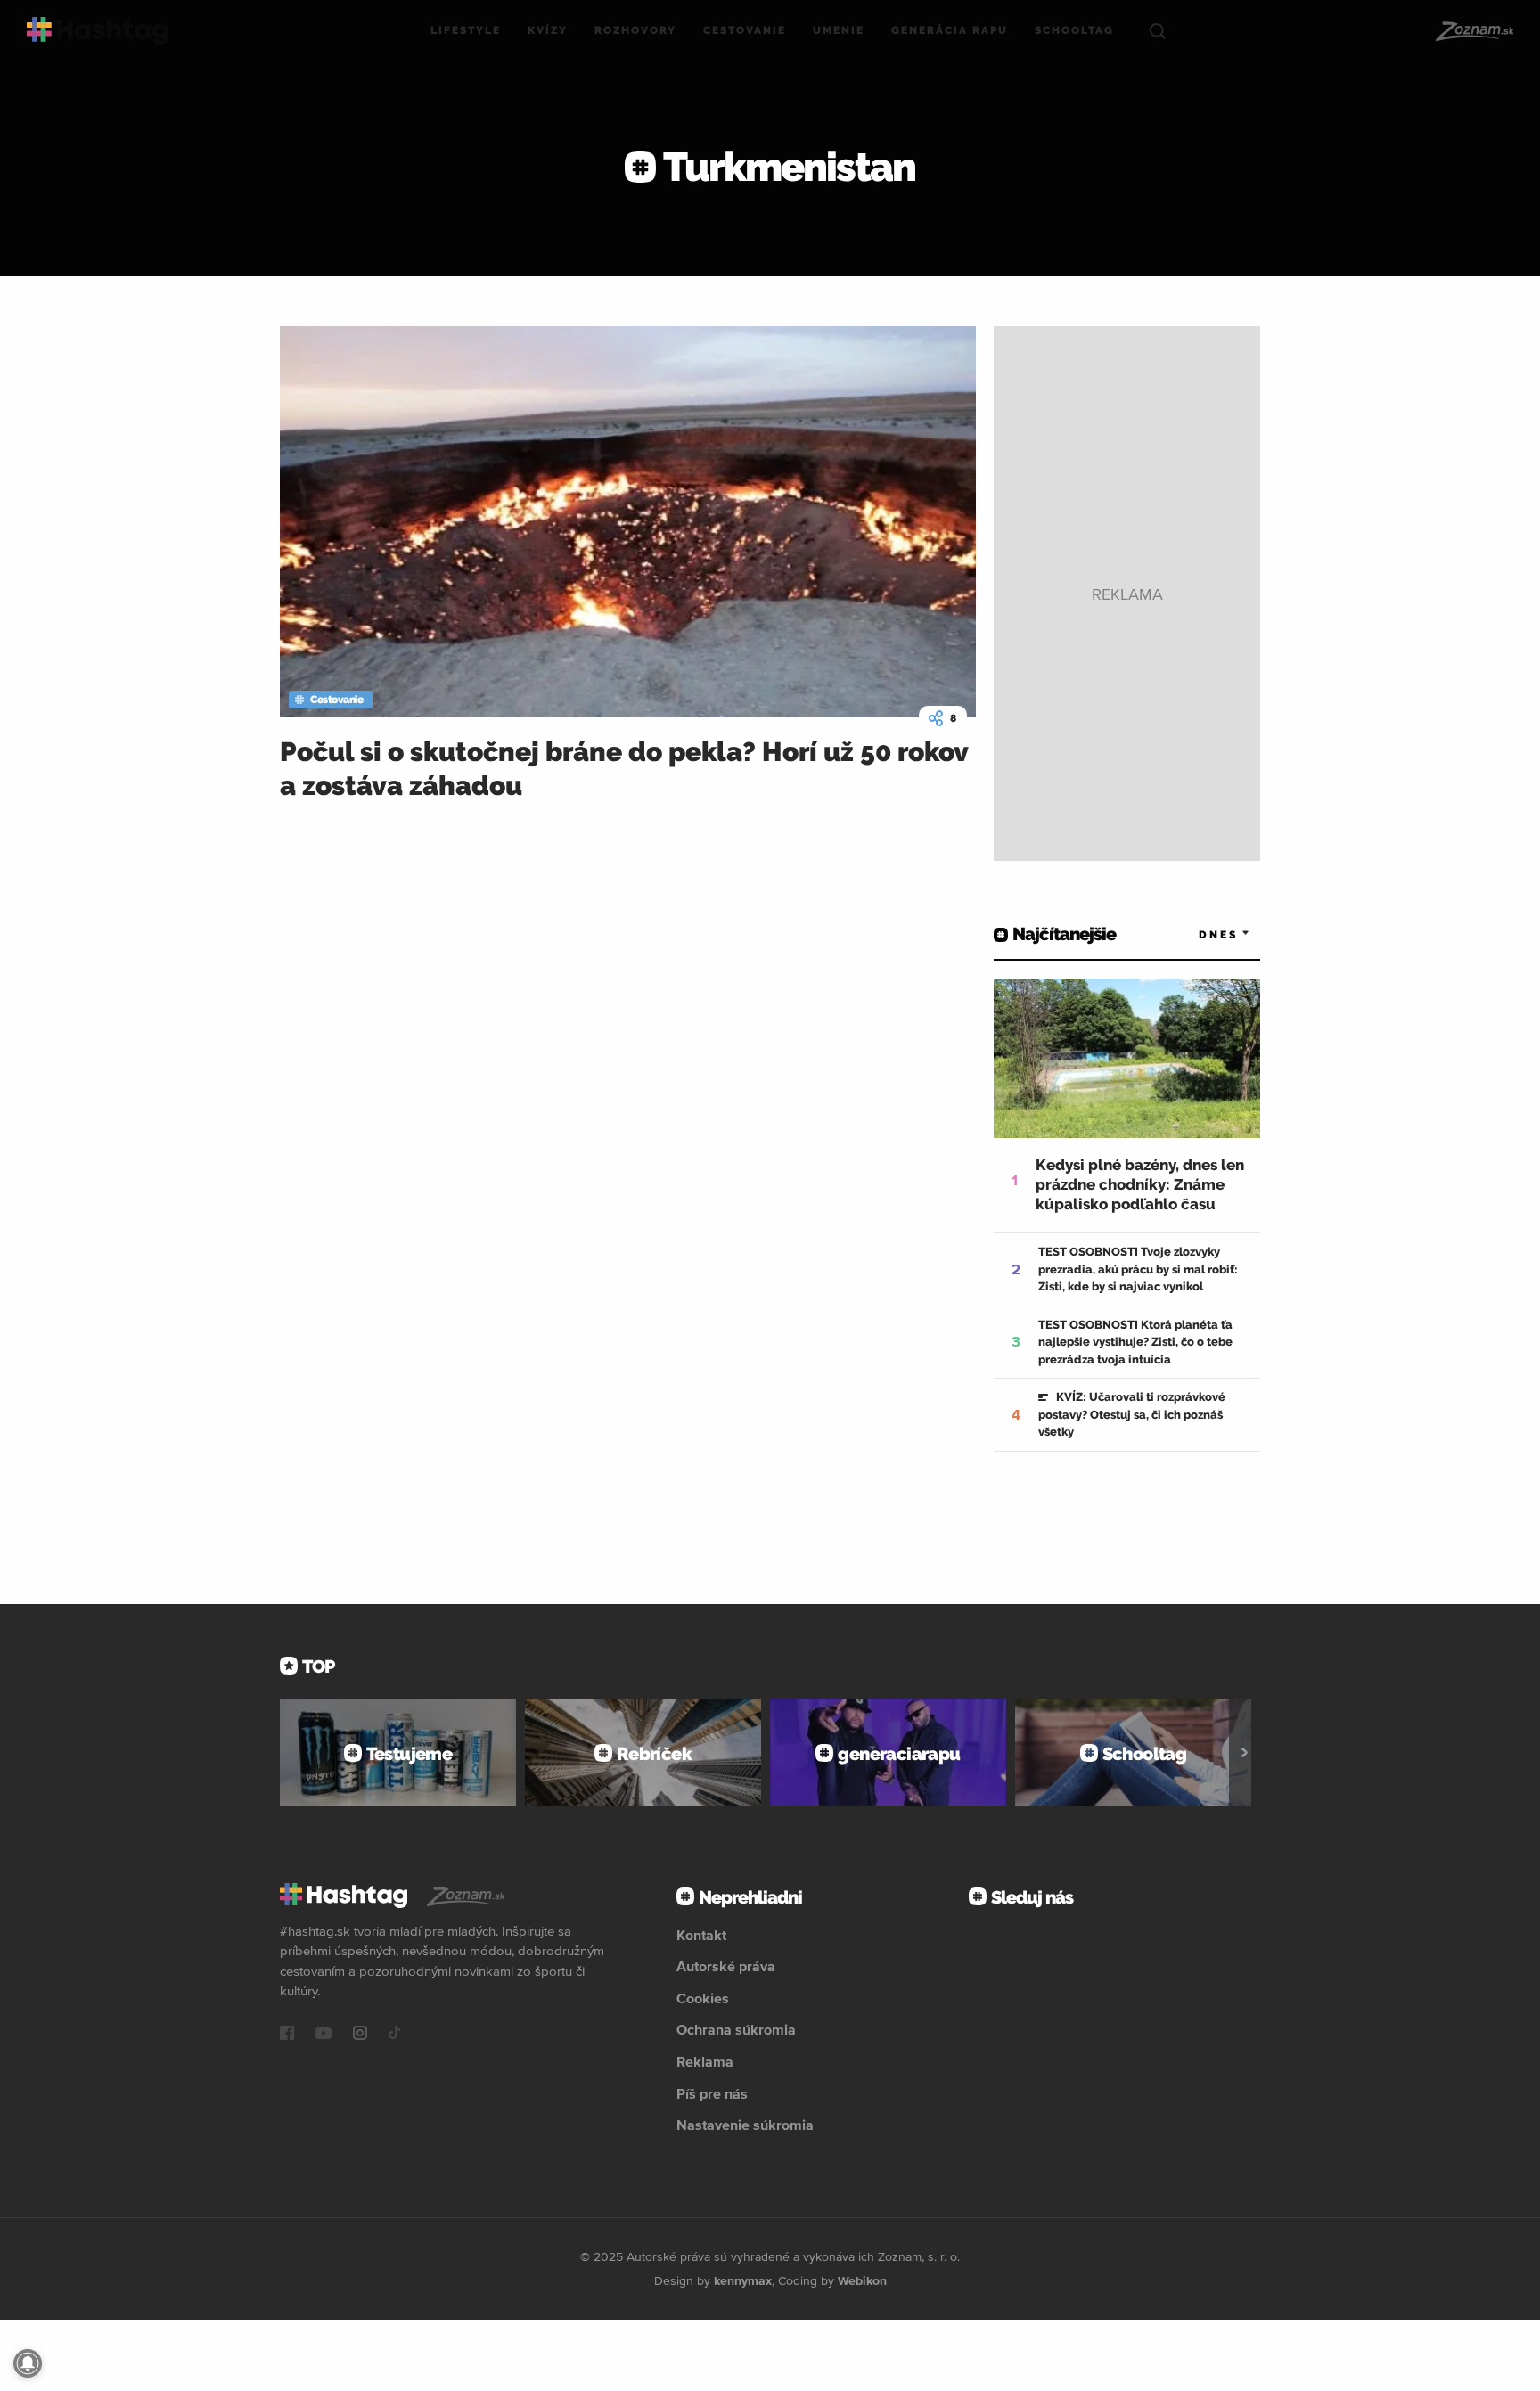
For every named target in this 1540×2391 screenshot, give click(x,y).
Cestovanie (745, 30)
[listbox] (1198, 934)
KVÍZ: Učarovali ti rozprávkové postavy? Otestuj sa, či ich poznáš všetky (1132, 1414)
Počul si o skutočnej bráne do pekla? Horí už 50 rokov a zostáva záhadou (624, 769)
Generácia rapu (950, 30)
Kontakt (701, 1935)
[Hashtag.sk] (98, 31)
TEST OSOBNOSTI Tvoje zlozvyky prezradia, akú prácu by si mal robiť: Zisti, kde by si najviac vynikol (1138, 1269)
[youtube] (324, 2035)
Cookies (703, 1998)
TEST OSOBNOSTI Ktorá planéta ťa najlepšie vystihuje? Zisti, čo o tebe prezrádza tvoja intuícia (1135, 1342)
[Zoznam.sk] (1474, 31)
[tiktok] (395, 2035)
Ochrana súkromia (736, 2029)
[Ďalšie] (1245, 1752)
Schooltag (1074, 30)
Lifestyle (466, 30)
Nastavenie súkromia (745, 2125)
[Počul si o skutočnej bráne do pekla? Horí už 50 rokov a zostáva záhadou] (628, 522)
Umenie (839, 30)
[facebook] (287, 2035)
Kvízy (548, 30)
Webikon (862, 2280)
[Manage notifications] (28, 2363)
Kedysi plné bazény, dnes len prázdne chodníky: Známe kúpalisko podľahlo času (1140, 1184)
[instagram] (360, 2035)
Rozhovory (635, 30)
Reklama (705, 2061)
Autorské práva (726, 1966)
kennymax (743, 2280)
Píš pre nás (712, 2093)
